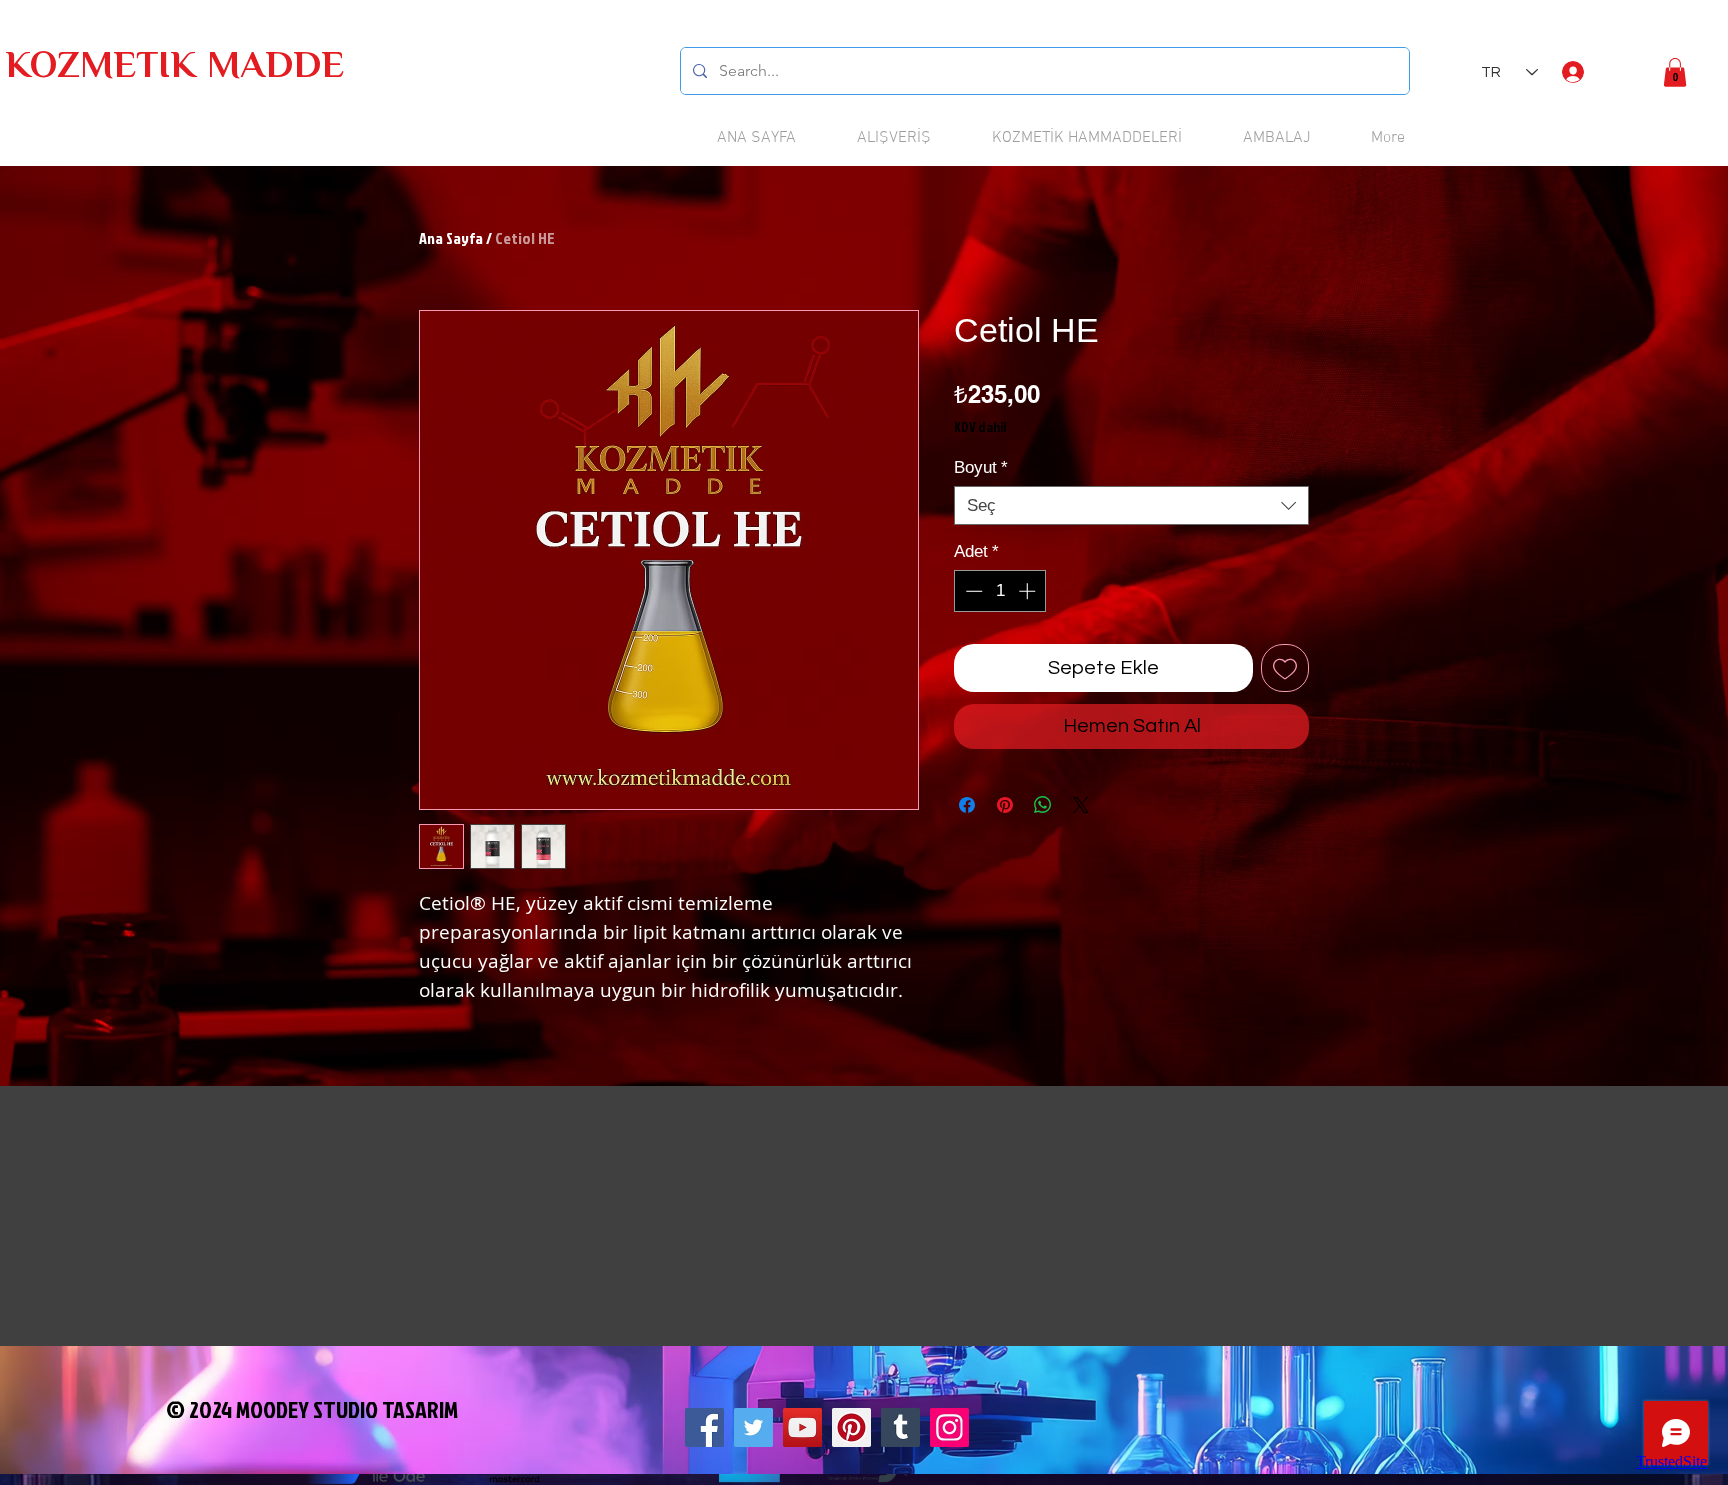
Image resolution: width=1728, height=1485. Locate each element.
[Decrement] (972, 591)
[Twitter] (753, 1427)
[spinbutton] (1000, 591)
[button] (1675, 72)
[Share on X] (1081, 805)
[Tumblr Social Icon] (900, 1427)
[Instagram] (949, 1427)
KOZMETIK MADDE (174, 68)
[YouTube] (802, 1427)
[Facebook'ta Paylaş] (967, 805)
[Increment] (1029, 591)
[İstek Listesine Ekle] (1285, 668)
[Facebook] (704, 1427)
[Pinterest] (851, 1427)
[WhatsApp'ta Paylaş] (1043, 805)
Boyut (981, 467)
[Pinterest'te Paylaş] (1005, 805)
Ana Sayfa (451, 238)
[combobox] (1131, 505)
